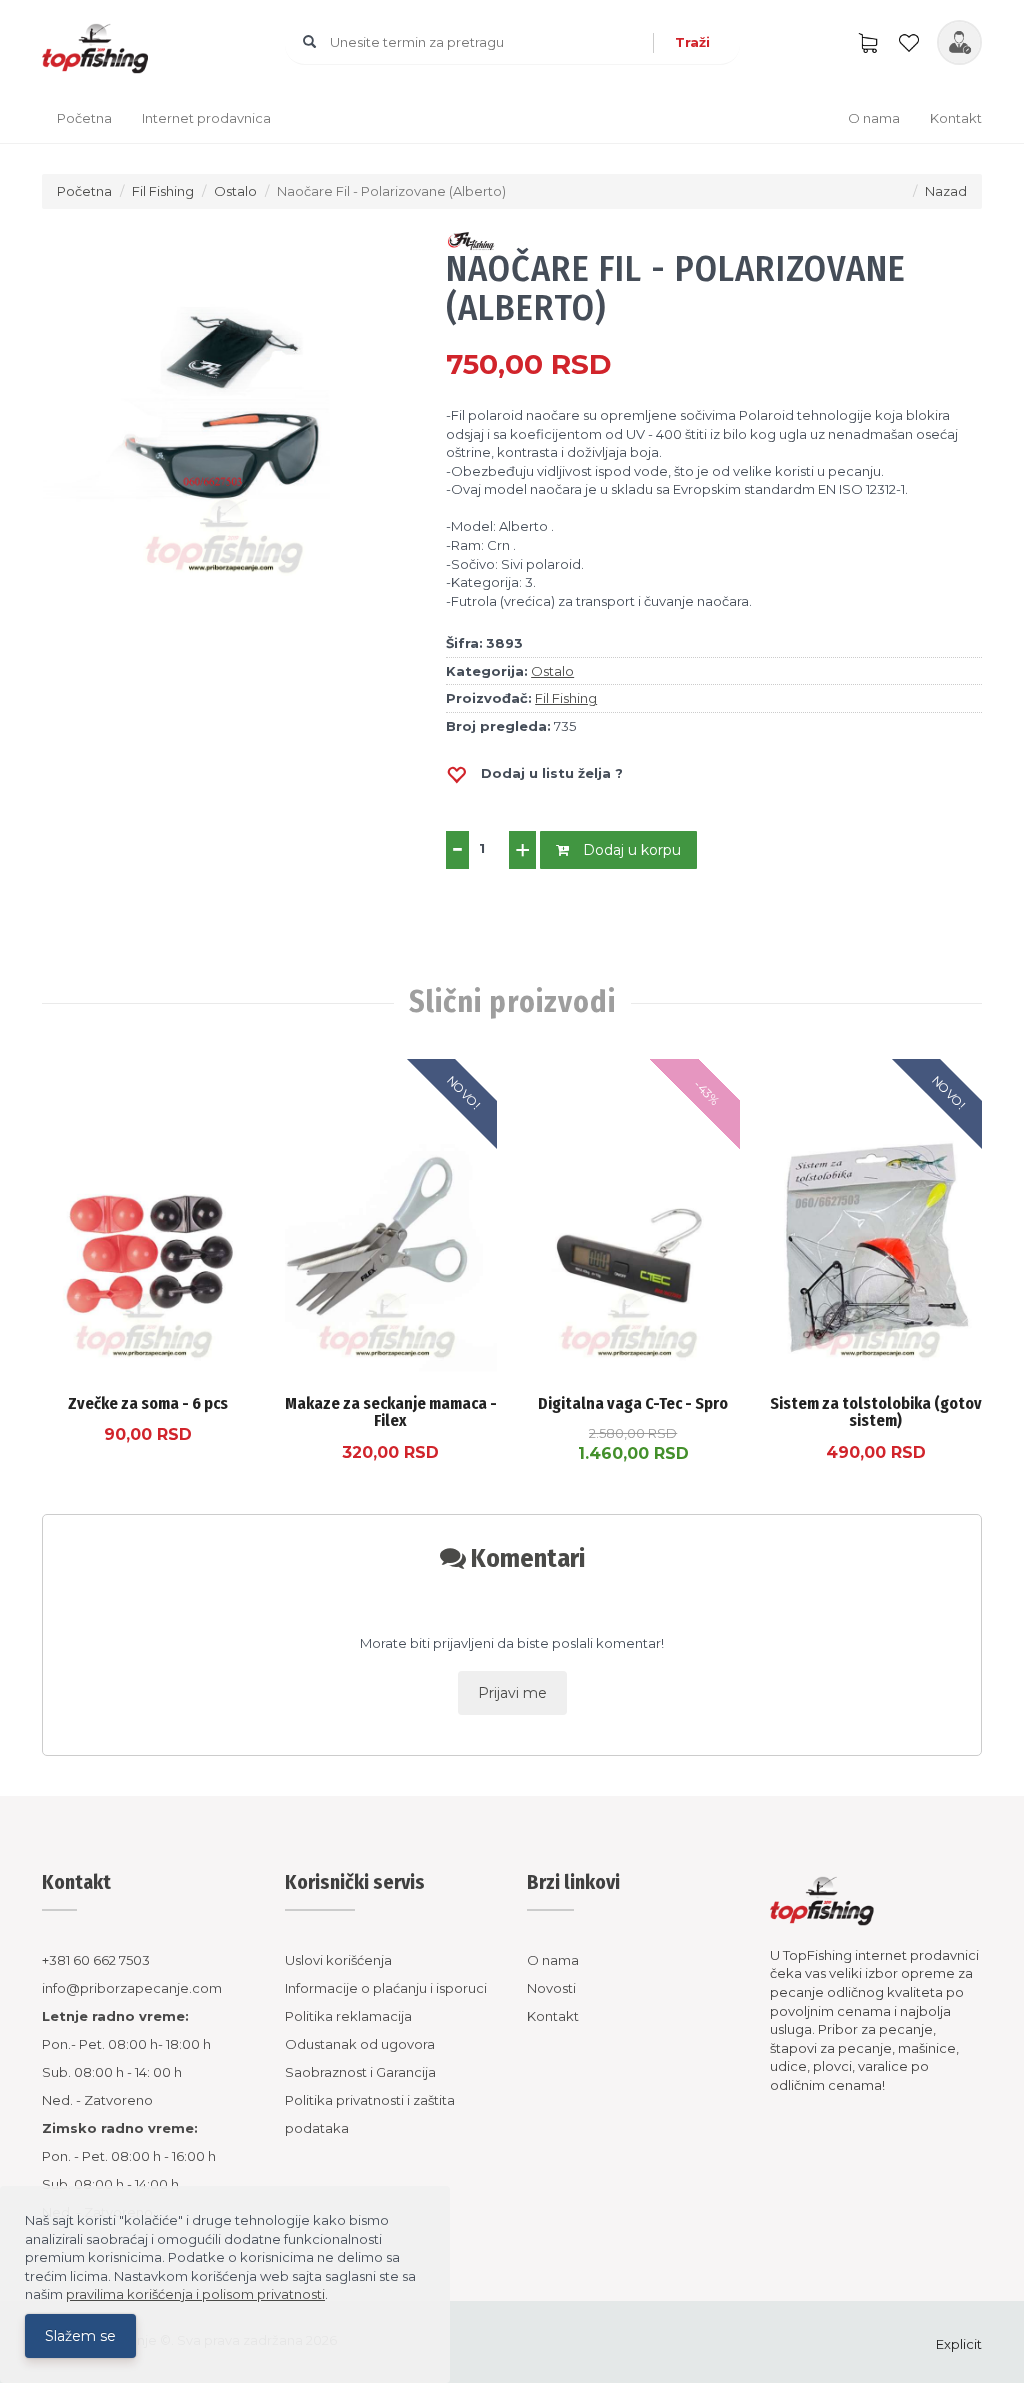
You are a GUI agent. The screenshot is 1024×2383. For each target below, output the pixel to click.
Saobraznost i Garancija (360, 2072)
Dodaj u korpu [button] (630, 850)
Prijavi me (512, 1693)
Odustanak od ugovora (360, 2044)
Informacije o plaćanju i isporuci (386, 1988)
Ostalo (235, 191)
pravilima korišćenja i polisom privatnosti (195, 2294)
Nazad (946, 191)
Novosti (551, 1988)
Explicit (959, 2344)
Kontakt (956, 118)
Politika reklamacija (348, 2016)
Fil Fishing (163, 191)
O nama (874, 118)
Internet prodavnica (206, 118)
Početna (84, 118)
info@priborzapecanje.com (132, 1988)
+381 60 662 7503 (96, 1960)
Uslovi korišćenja (338, 1960)
